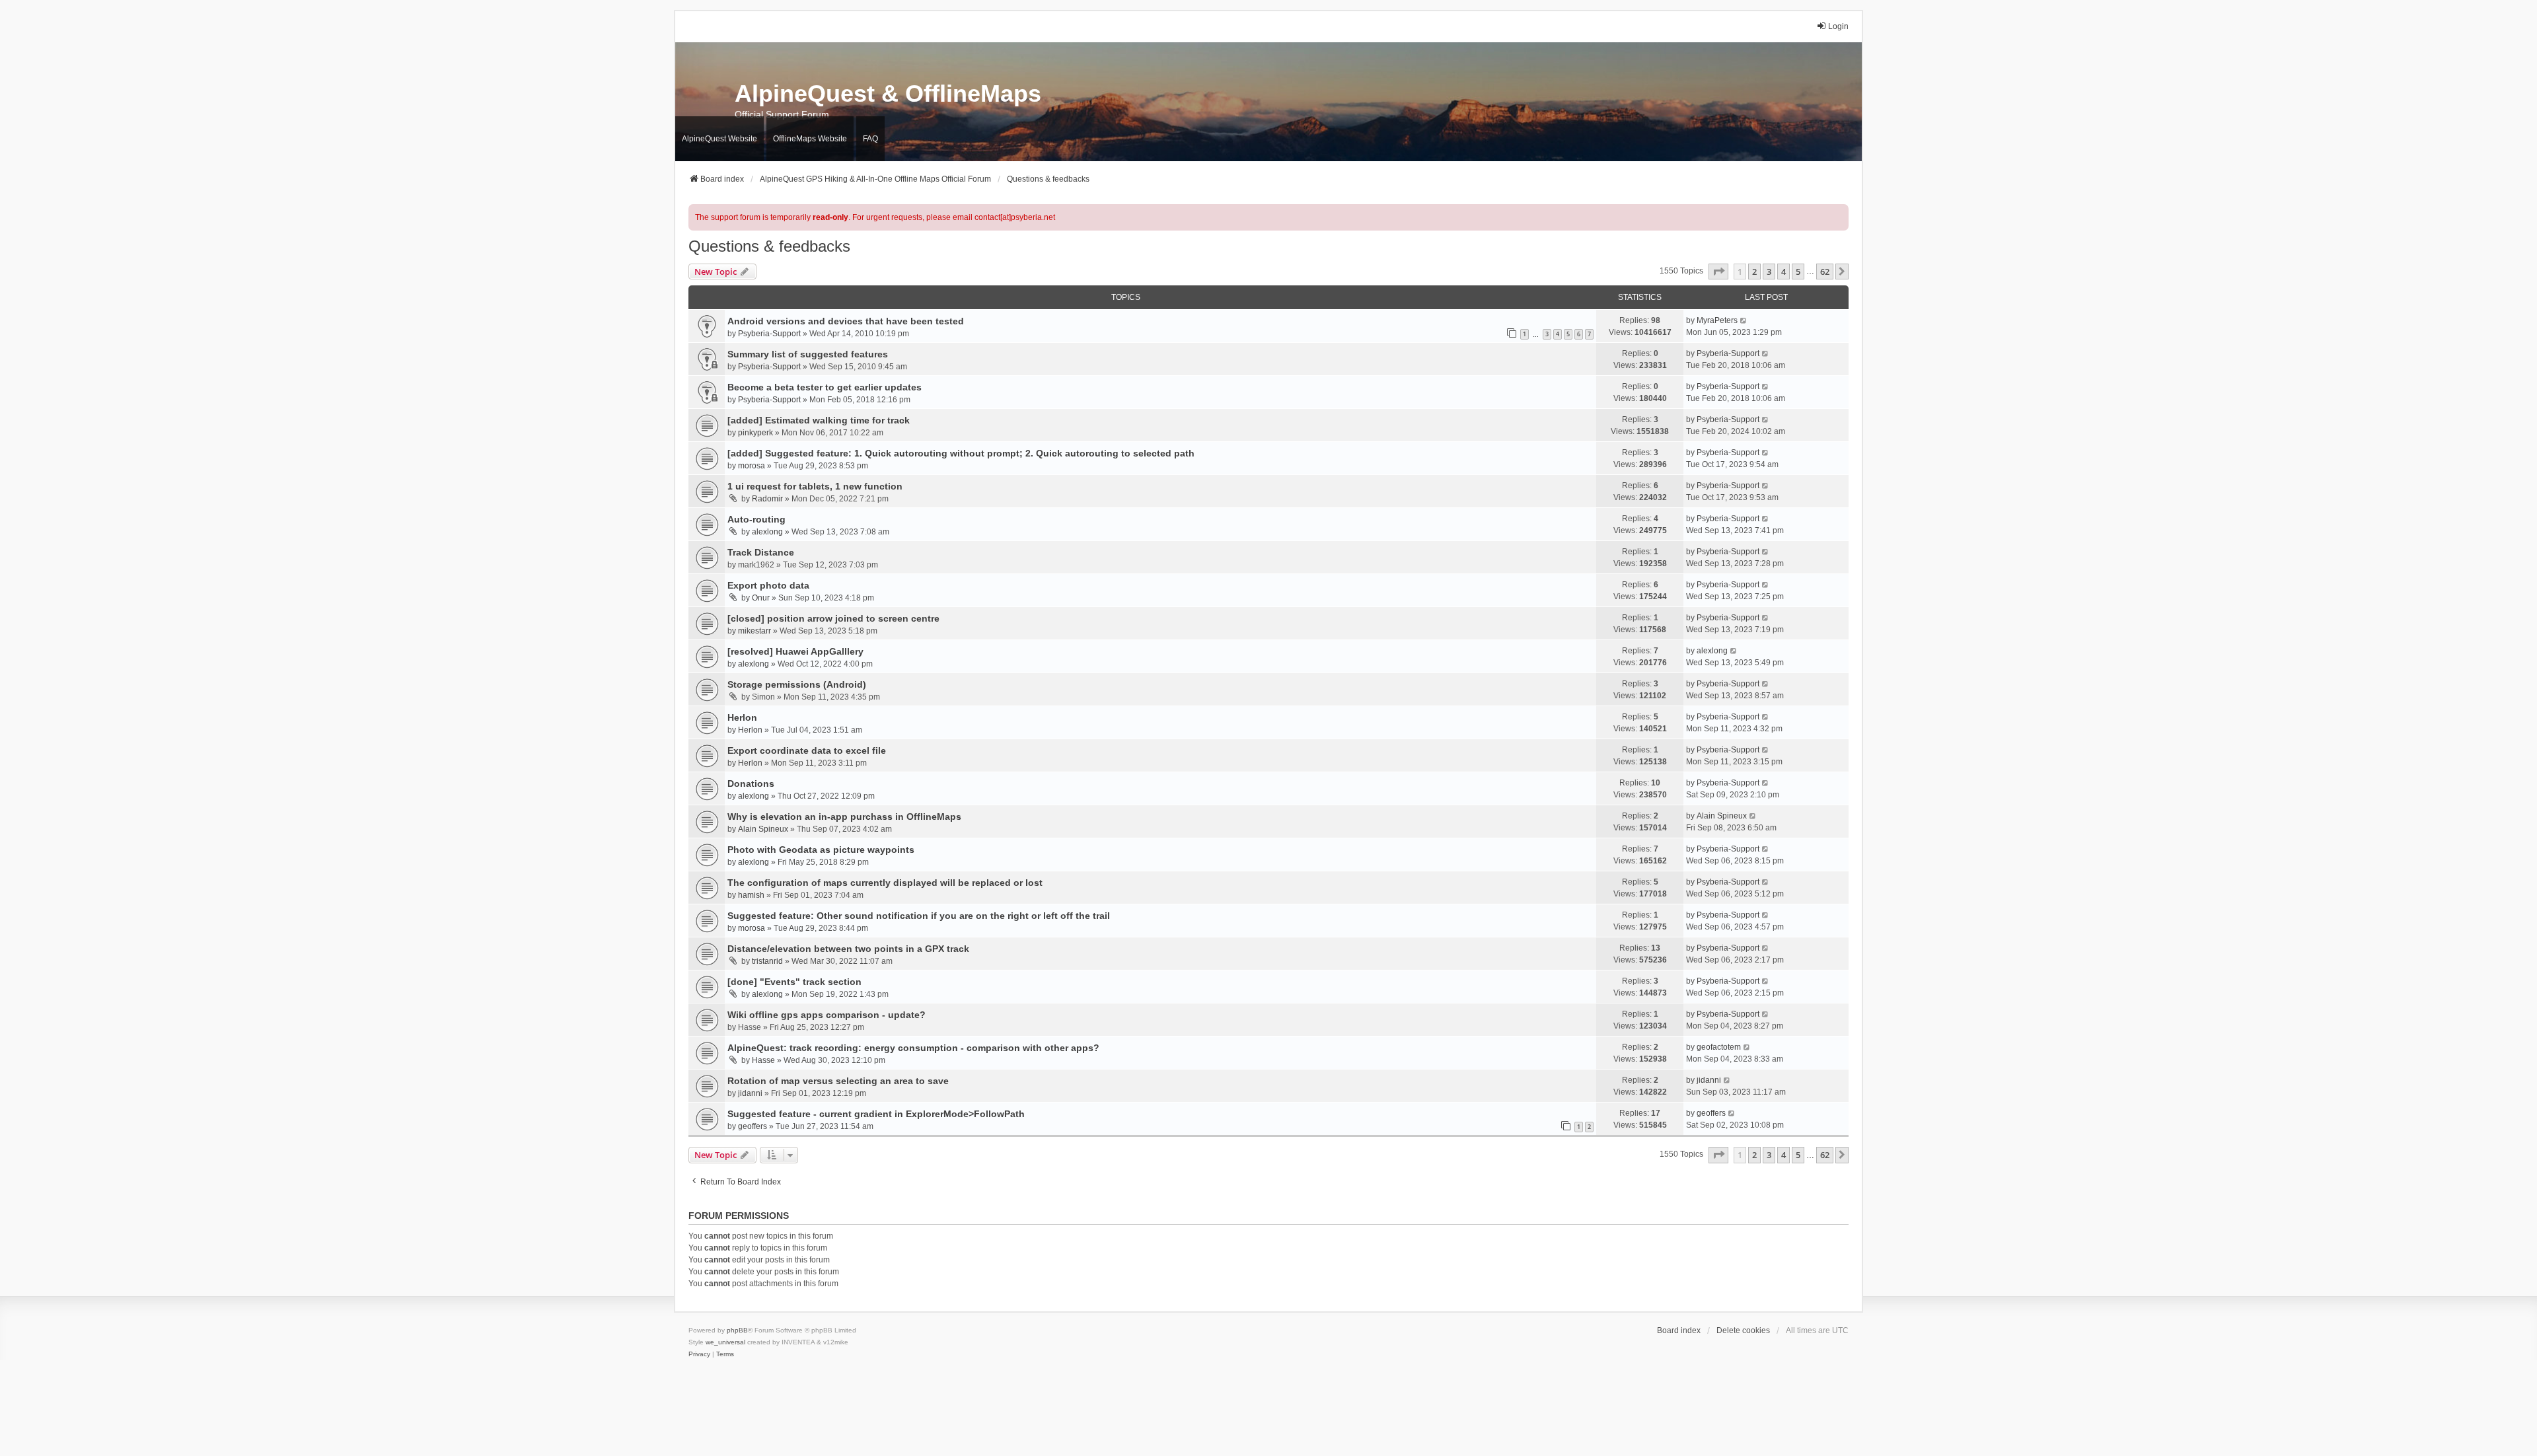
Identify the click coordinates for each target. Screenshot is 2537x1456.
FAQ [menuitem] (870, 139)
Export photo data (768, 585)
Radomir (767, 499)
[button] (1718, 272)
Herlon (742, 717)
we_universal (725, 1342)
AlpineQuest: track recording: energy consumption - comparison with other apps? (913, 1048)
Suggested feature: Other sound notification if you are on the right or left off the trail (919, 916)
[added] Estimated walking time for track (819, 420)
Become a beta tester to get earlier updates (825, 387)
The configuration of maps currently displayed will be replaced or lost (885, 883)
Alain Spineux (763, 829)
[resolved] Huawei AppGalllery (795, 651)
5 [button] (1798, 272)
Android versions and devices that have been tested (846, 321)
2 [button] (1754, 272)
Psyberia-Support (769, 334)
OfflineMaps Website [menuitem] (810, 139)
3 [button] (1769, 272)
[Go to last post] (1744, 320)
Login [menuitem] (1838, 26)
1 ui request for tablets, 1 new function (815, 486)
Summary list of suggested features (808, 354)
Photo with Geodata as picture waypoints (821, 850)
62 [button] (1825, 272)
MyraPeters (1717, 320)
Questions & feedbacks (769, 246)
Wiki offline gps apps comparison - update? (827, 1015)
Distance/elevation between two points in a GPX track (848, 949)
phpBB (737, 1330)
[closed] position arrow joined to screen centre (833, 618)
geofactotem (1719, 1047)
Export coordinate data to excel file (807, 750)
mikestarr (754, 631)
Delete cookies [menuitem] (1743, 1330)
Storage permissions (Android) (797, 684)
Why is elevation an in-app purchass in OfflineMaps (844, 817)
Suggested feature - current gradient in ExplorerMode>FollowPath (876, 1114)
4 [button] (1783, 272)
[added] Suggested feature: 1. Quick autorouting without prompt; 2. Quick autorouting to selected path (961, 453)
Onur (761, 598)
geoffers (753, 1126)
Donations (751, 783)
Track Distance (761, 552)
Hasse (763, 1060)
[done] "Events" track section (794, 982)
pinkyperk (755, 433)
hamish (751, 895)
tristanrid (767, 961)
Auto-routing (756, 519)
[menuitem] (699, 1354)
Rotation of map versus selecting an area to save (838, 1081)
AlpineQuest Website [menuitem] (719, 139)
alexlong (767, 532)
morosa (752, 466)
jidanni (750, 1093)
